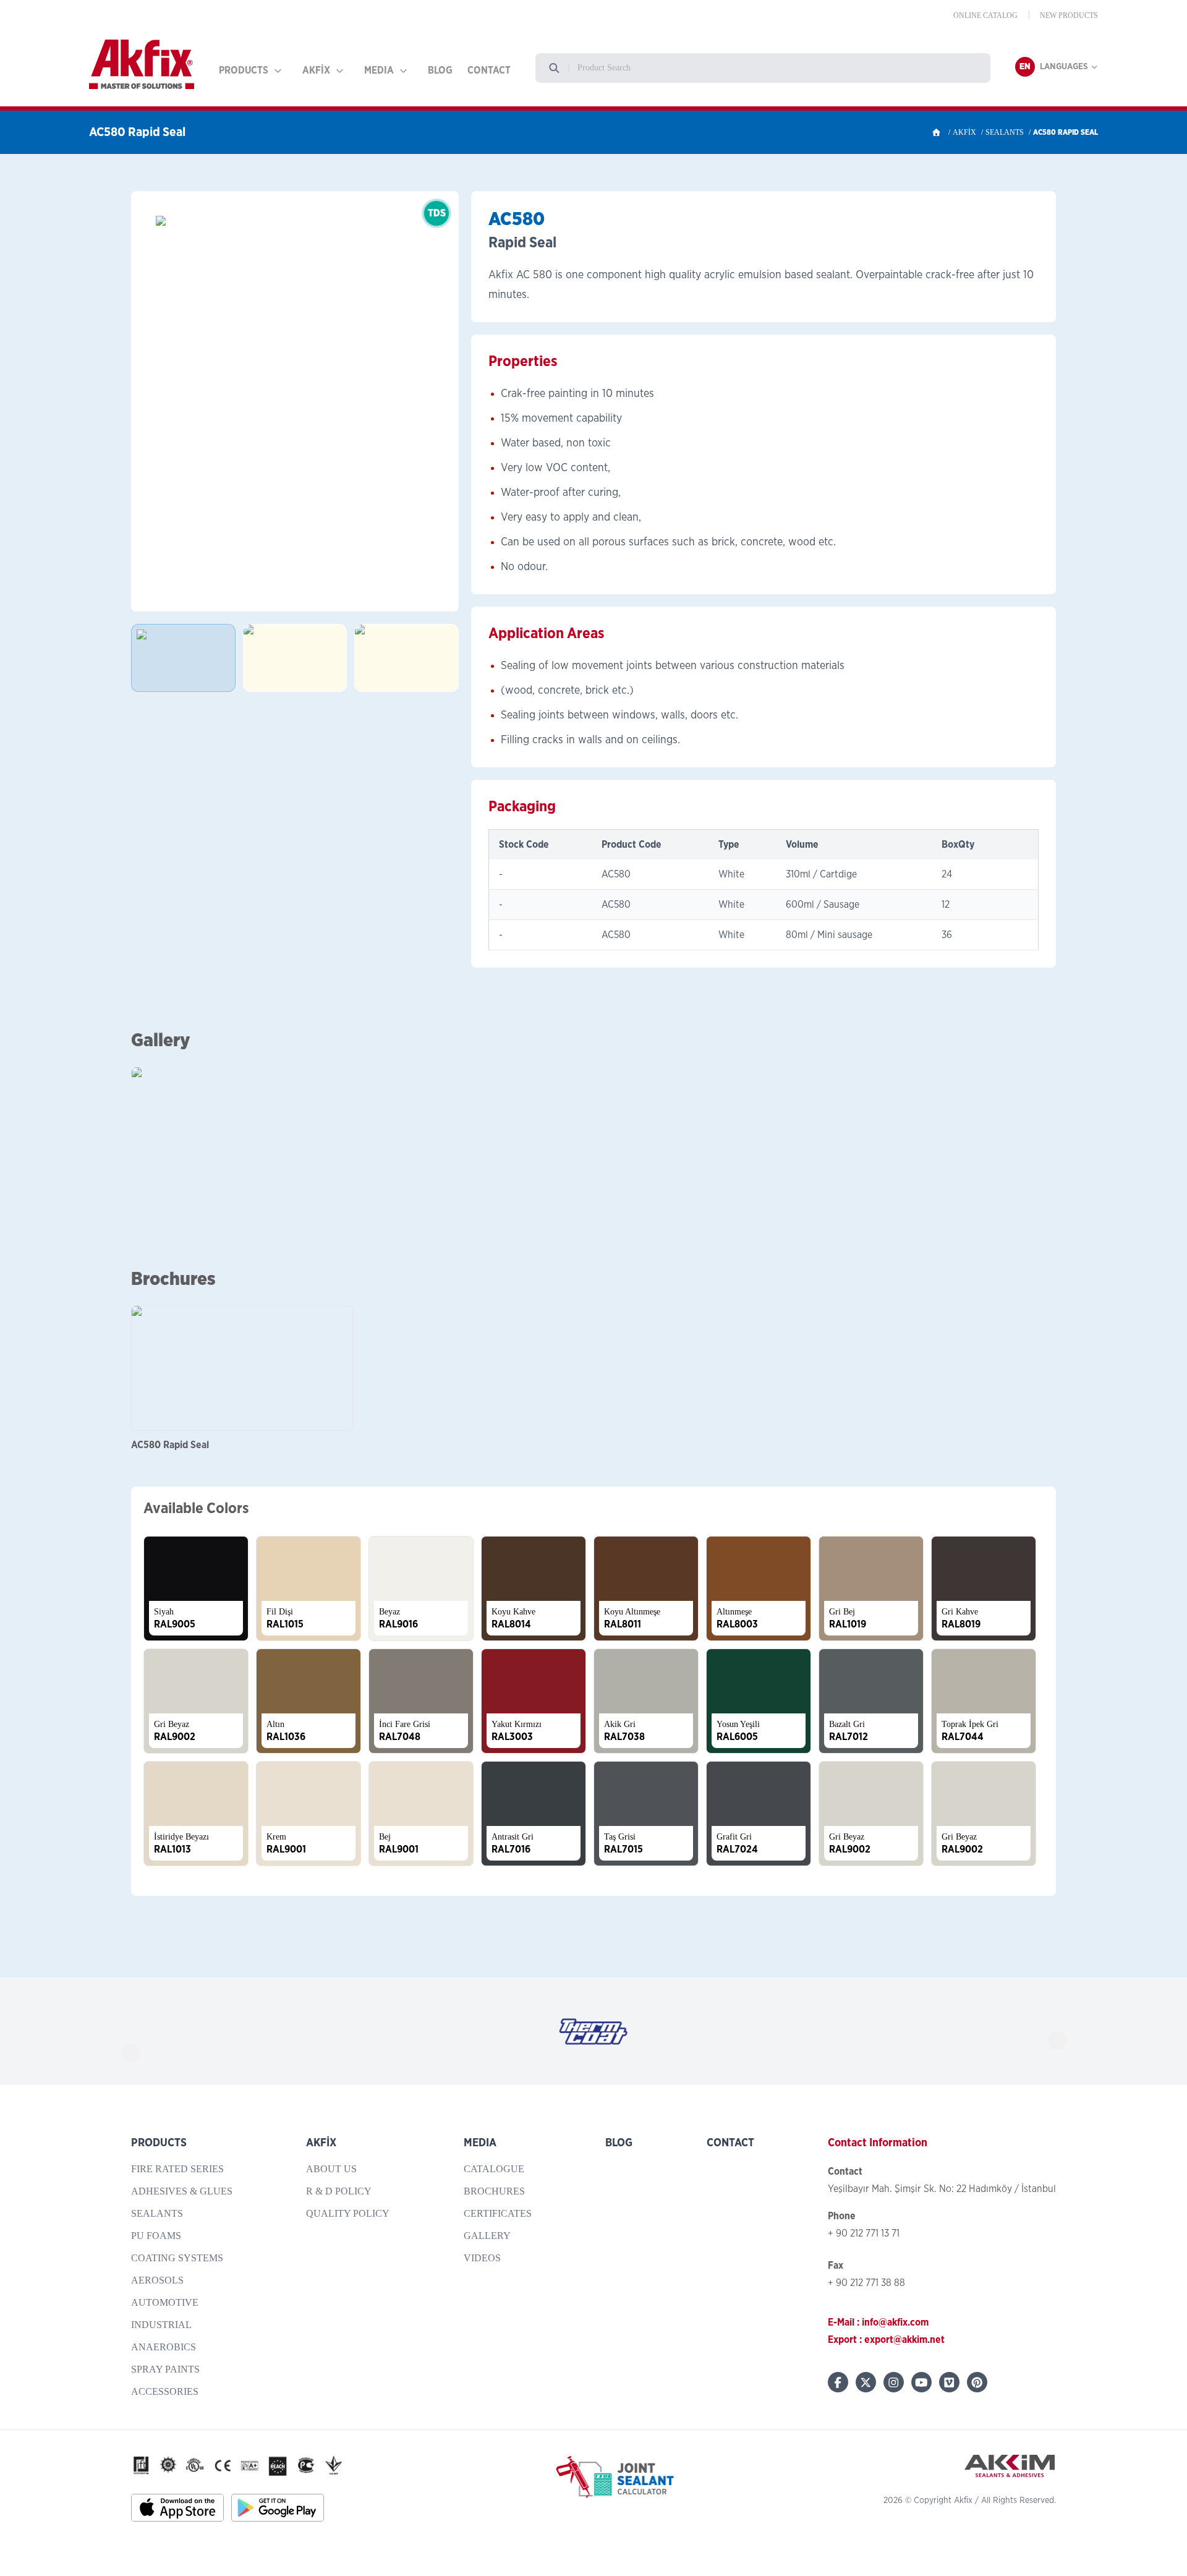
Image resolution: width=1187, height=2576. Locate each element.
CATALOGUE (494, 2169)
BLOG (440, 70)
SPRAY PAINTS (165, 2369)
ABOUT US (331, 2169)
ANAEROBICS (164, 2347)
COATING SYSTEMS (177, 2258)
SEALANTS (1005, 132)
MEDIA (379, 70)
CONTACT (489, 70)
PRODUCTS (244, 70)
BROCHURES (494, 2191)
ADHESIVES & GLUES (182, 2191)
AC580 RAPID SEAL (1066, 132)
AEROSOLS (157, 2280)
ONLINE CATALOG (985, 15)
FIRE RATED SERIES (177, 2169)
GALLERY (487, 2236)
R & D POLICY (339, 2191)
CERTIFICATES (498, 2213)
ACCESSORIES (165, 2391)
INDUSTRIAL (161, 2325)
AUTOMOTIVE (165, 2302)
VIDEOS (482, 2258)
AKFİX (316, 70)
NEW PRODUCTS (1069, 15)
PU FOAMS (156, 2236)
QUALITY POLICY (348, 2213)
